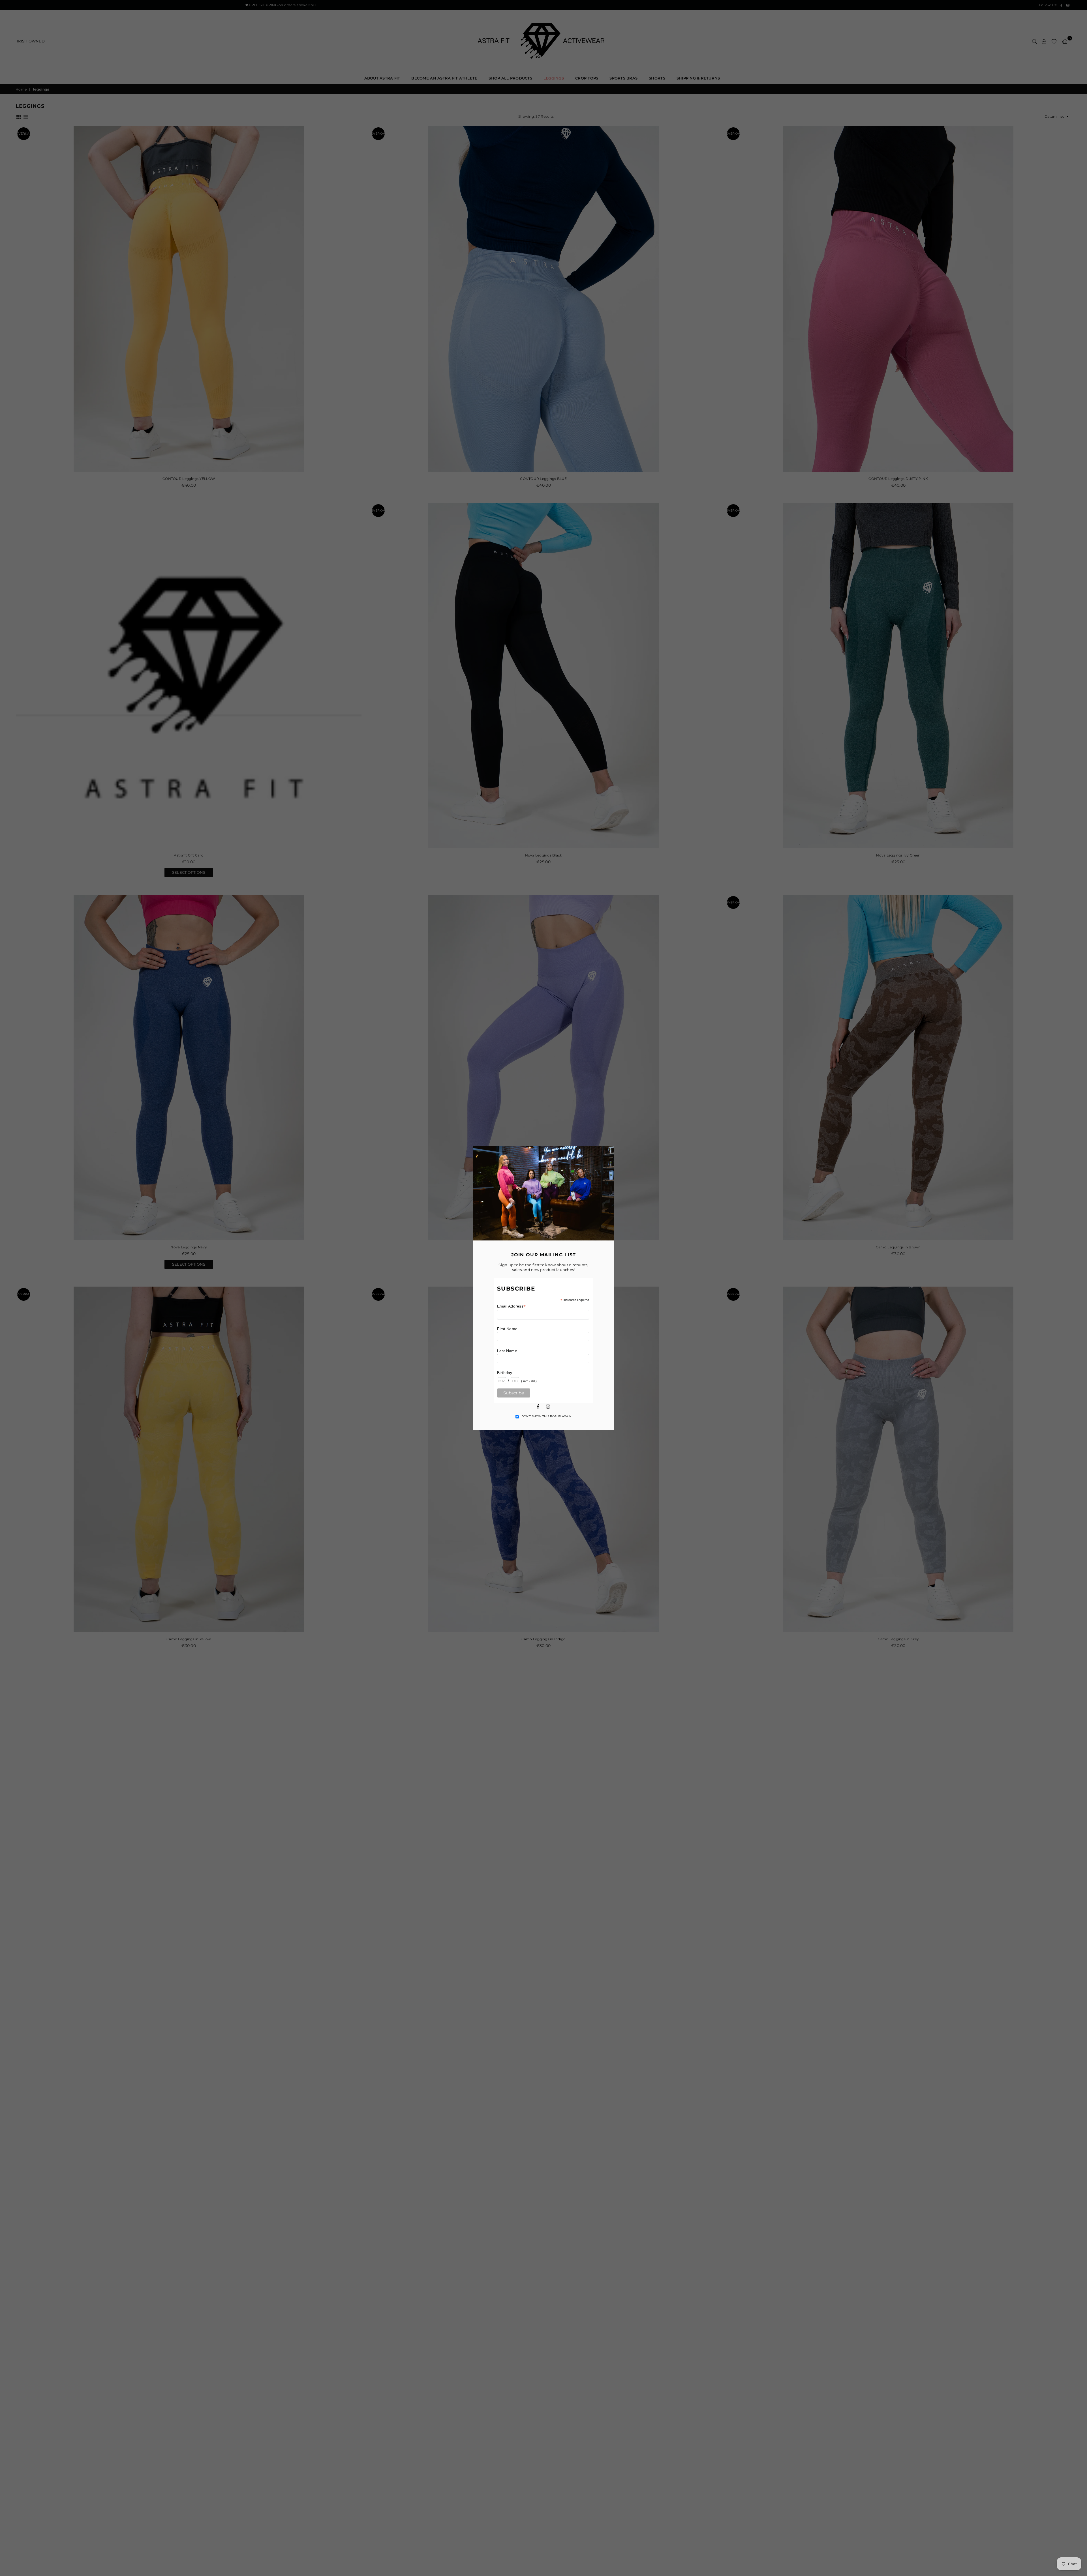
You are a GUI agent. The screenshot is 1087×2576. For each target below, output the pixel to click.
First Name (507, 1329)
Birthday (505, 1373)
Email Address (512, 1306)
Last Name (507, 1351)
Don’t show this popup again (546, 1416)
